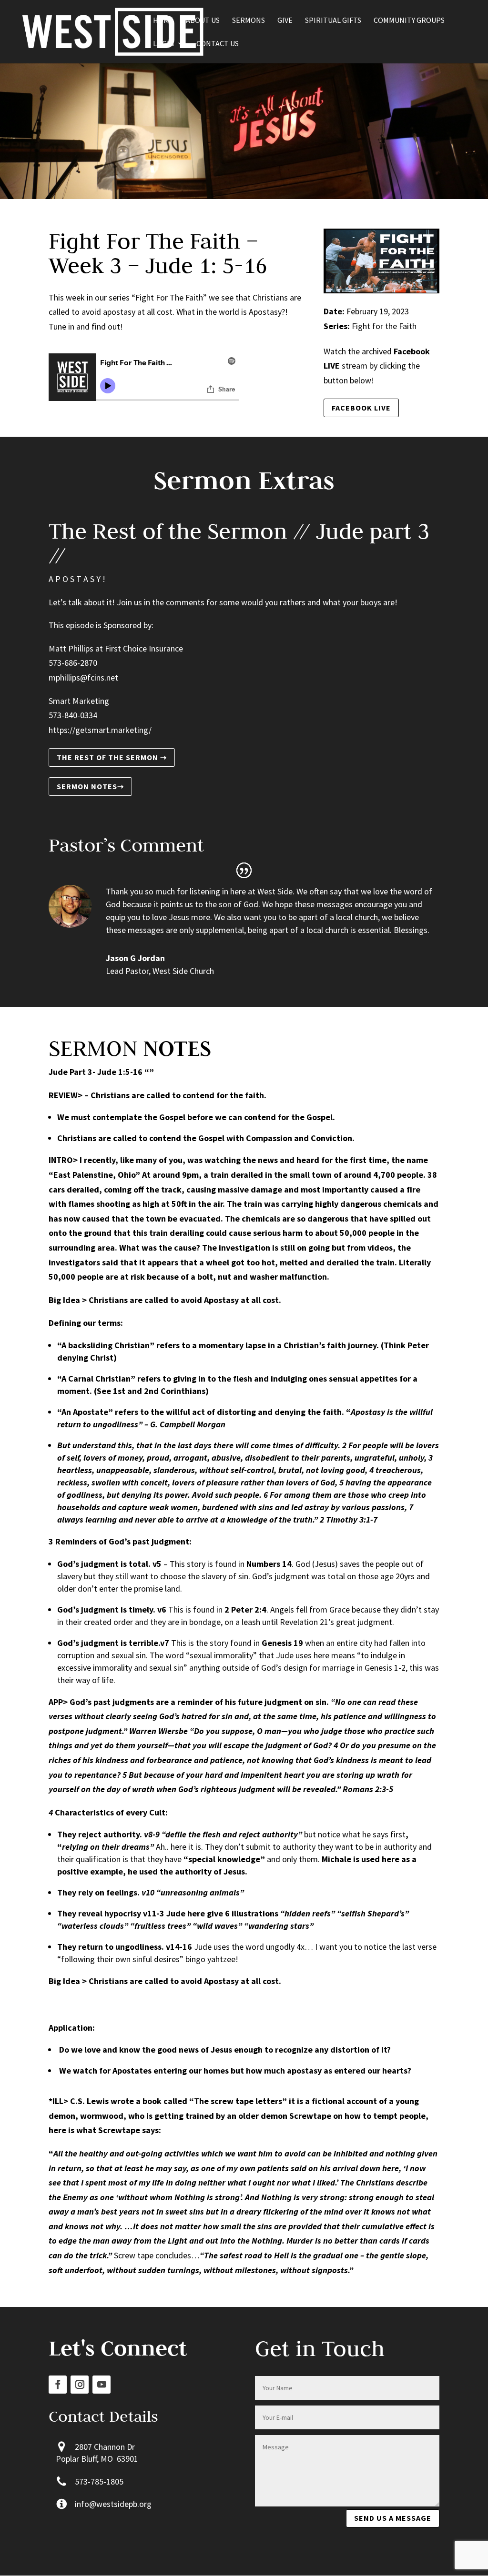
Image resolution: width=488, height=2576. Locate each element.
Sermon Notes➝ (90, 786)
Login (164, 44)
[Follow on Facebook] (58, 2385)
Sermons (249, 21)
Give (285, 21)
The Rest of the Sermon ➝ (112, 757)
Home (163, 21)
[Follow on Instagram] (80, 2385)
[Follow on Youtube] (102, 2385)
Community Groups (409, 21)
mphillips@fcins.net (83, 677)
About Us (203, 21)
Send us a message (393, 2518)
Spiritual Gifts (333, 21)
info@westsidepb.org (113, 2504)
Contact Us (218, 44)
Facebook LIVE (361, 408)
